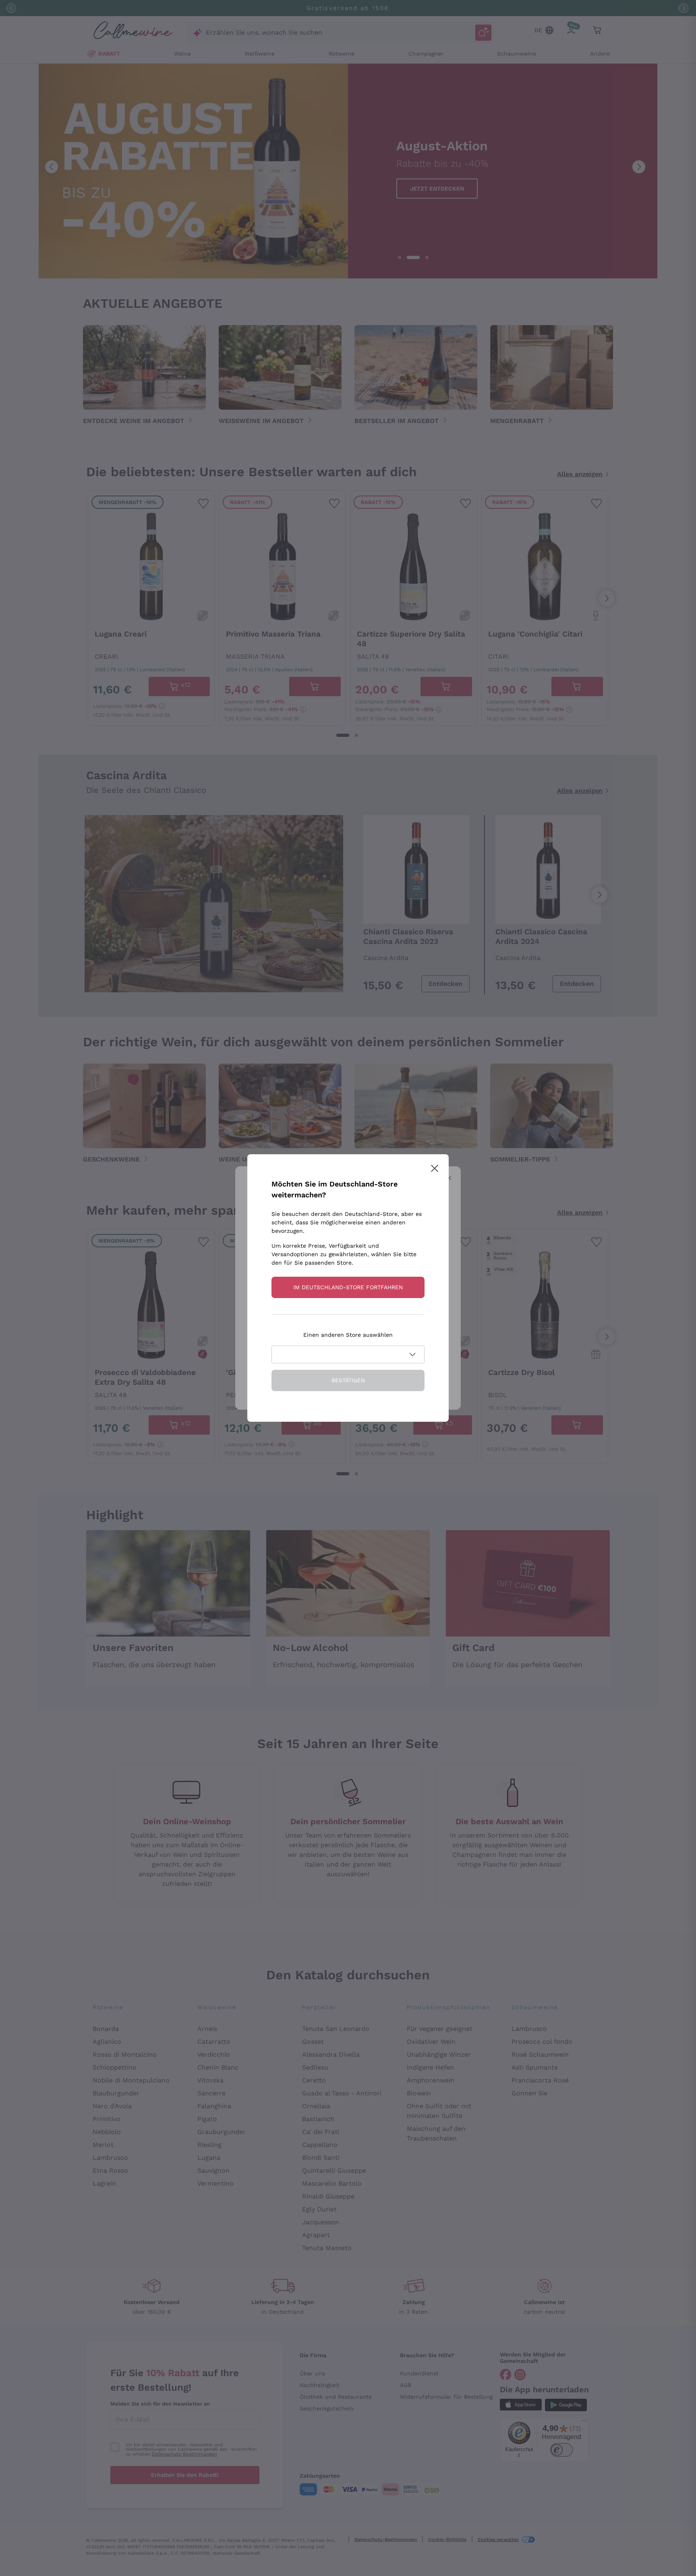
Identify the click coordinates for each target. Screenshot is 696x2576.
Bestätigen (348, 1380)
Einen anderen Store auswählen (348, 1335)
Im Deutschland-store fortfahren (348, 1287)
